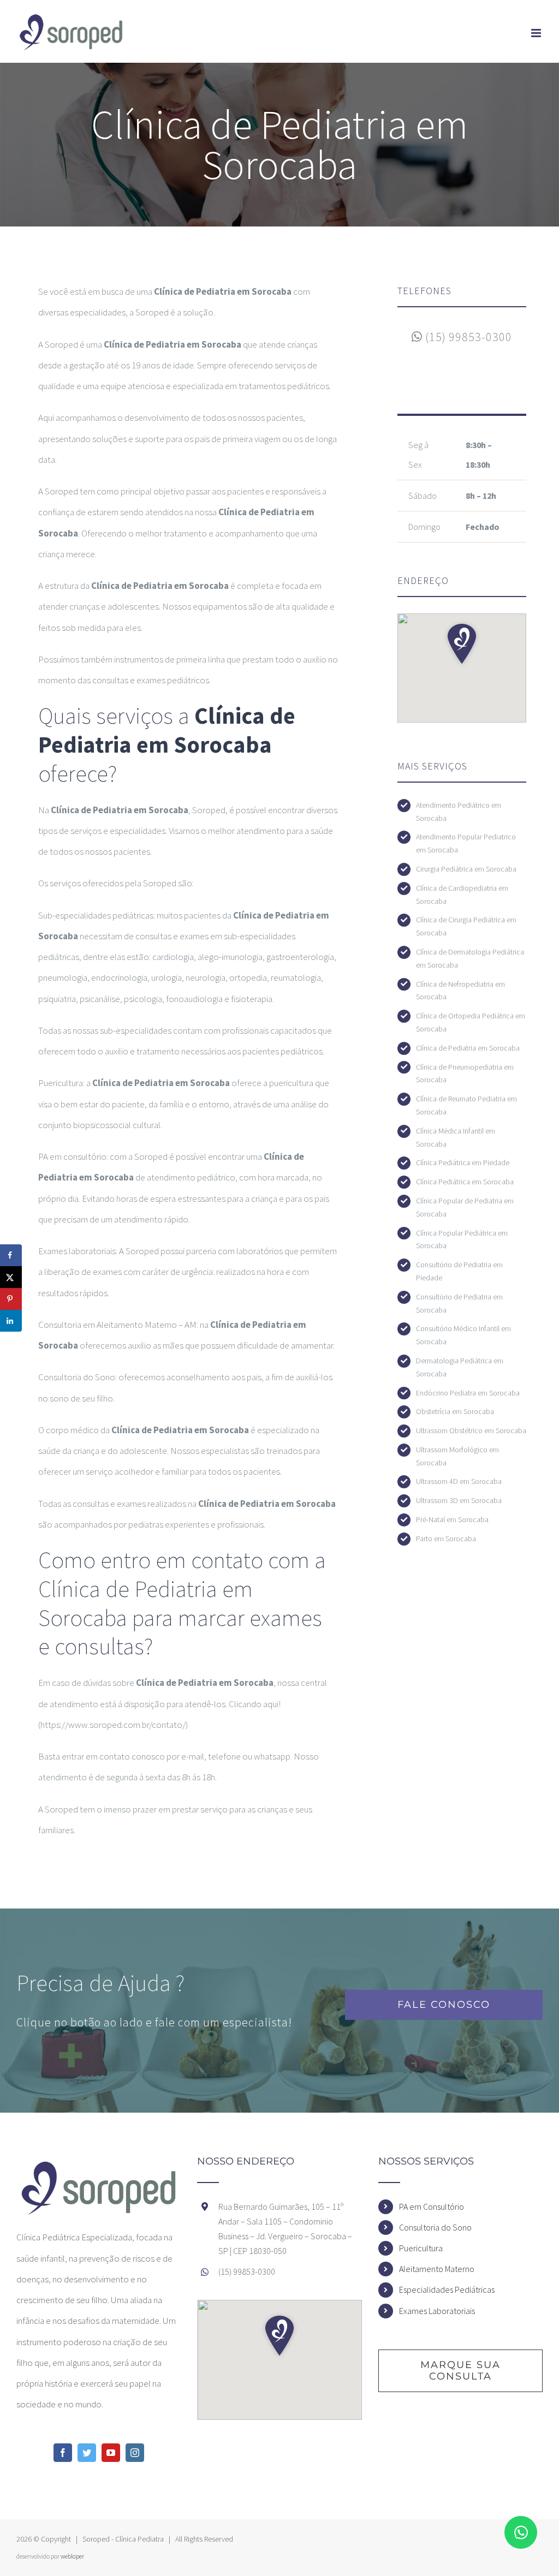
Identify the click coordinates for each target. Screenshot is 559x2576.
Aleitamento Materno (437, 2269)
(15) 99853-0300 (467, 337)
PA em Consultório (432, 2207)
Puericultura (421, 2248)
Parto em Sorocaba (446, 1539)
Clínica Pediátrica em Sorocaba (465, 1182)
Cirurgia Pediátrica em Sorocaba (466, 869)
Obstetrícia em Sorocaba (455, 1411)
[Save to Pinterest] (11, 1299)
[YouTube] (111, 2453)
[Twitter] (87, 2453)
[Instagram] (135, 2453)
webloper (72, 2556)
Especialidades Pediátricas (447, 2289)
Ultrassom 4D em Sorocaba (459, 1481)
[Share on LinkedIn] (11, 1321)
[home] (99, 2167)
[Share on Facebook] (11, 1255)
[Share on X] (11, 1277)
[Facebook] (63, 2453)
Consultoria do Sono (435, 2227)
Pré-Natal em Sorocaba (452, 1519)
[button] (462, 644)
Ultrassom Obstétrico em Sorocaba (471, 1430)
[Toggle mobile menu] (537, 33)
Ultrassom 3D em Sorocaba (459, 1500)
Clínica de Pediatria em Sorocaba (468, 1048)
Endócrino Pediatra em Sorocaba (468, 1393)
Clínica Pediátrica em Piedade (463, 1162)
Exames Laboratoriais (437, 2311)
